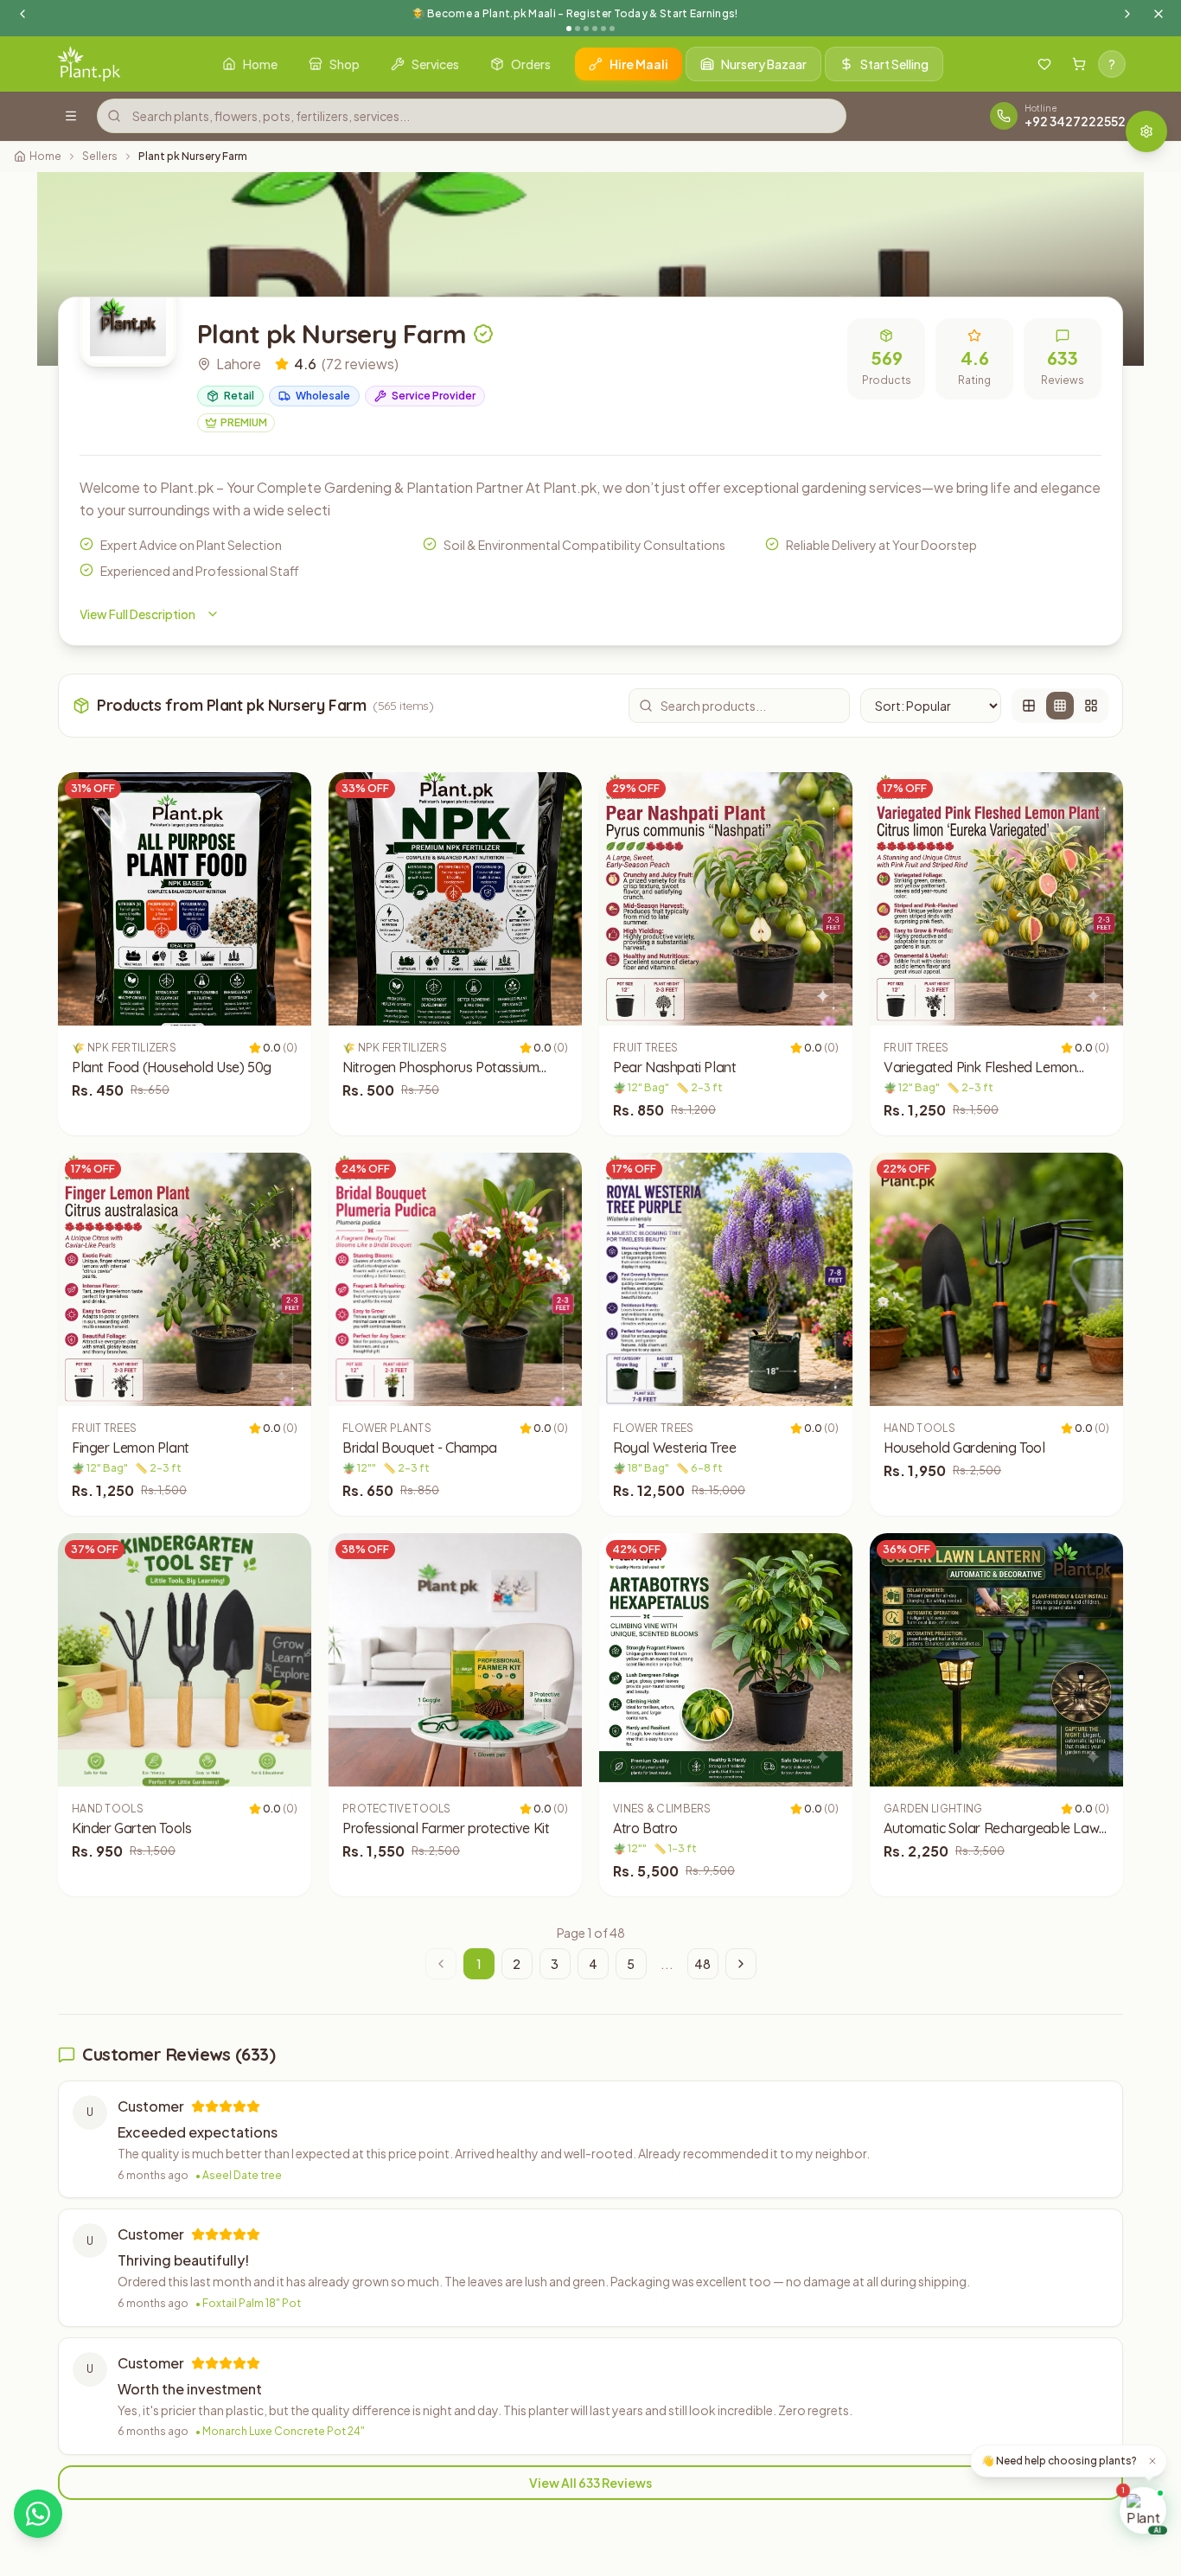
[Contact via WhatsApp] (38, 2514)
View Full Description (137, 614)
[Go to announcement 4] (595, 29)
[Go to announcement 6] (612, 29)
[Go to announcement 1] (569, 29)
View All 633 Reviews (590, 2483)
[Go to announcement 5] (603, 29)
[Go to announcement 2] (578, 29)
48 (702, 1964)
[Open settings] (1146, 131)
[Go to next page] (741, 1964)
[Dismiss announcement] (1159, 14)
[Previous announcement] (22, 14)
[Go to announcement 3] (586, 29)
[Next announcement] (1127, 14)
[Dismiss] (1152, 2461)
